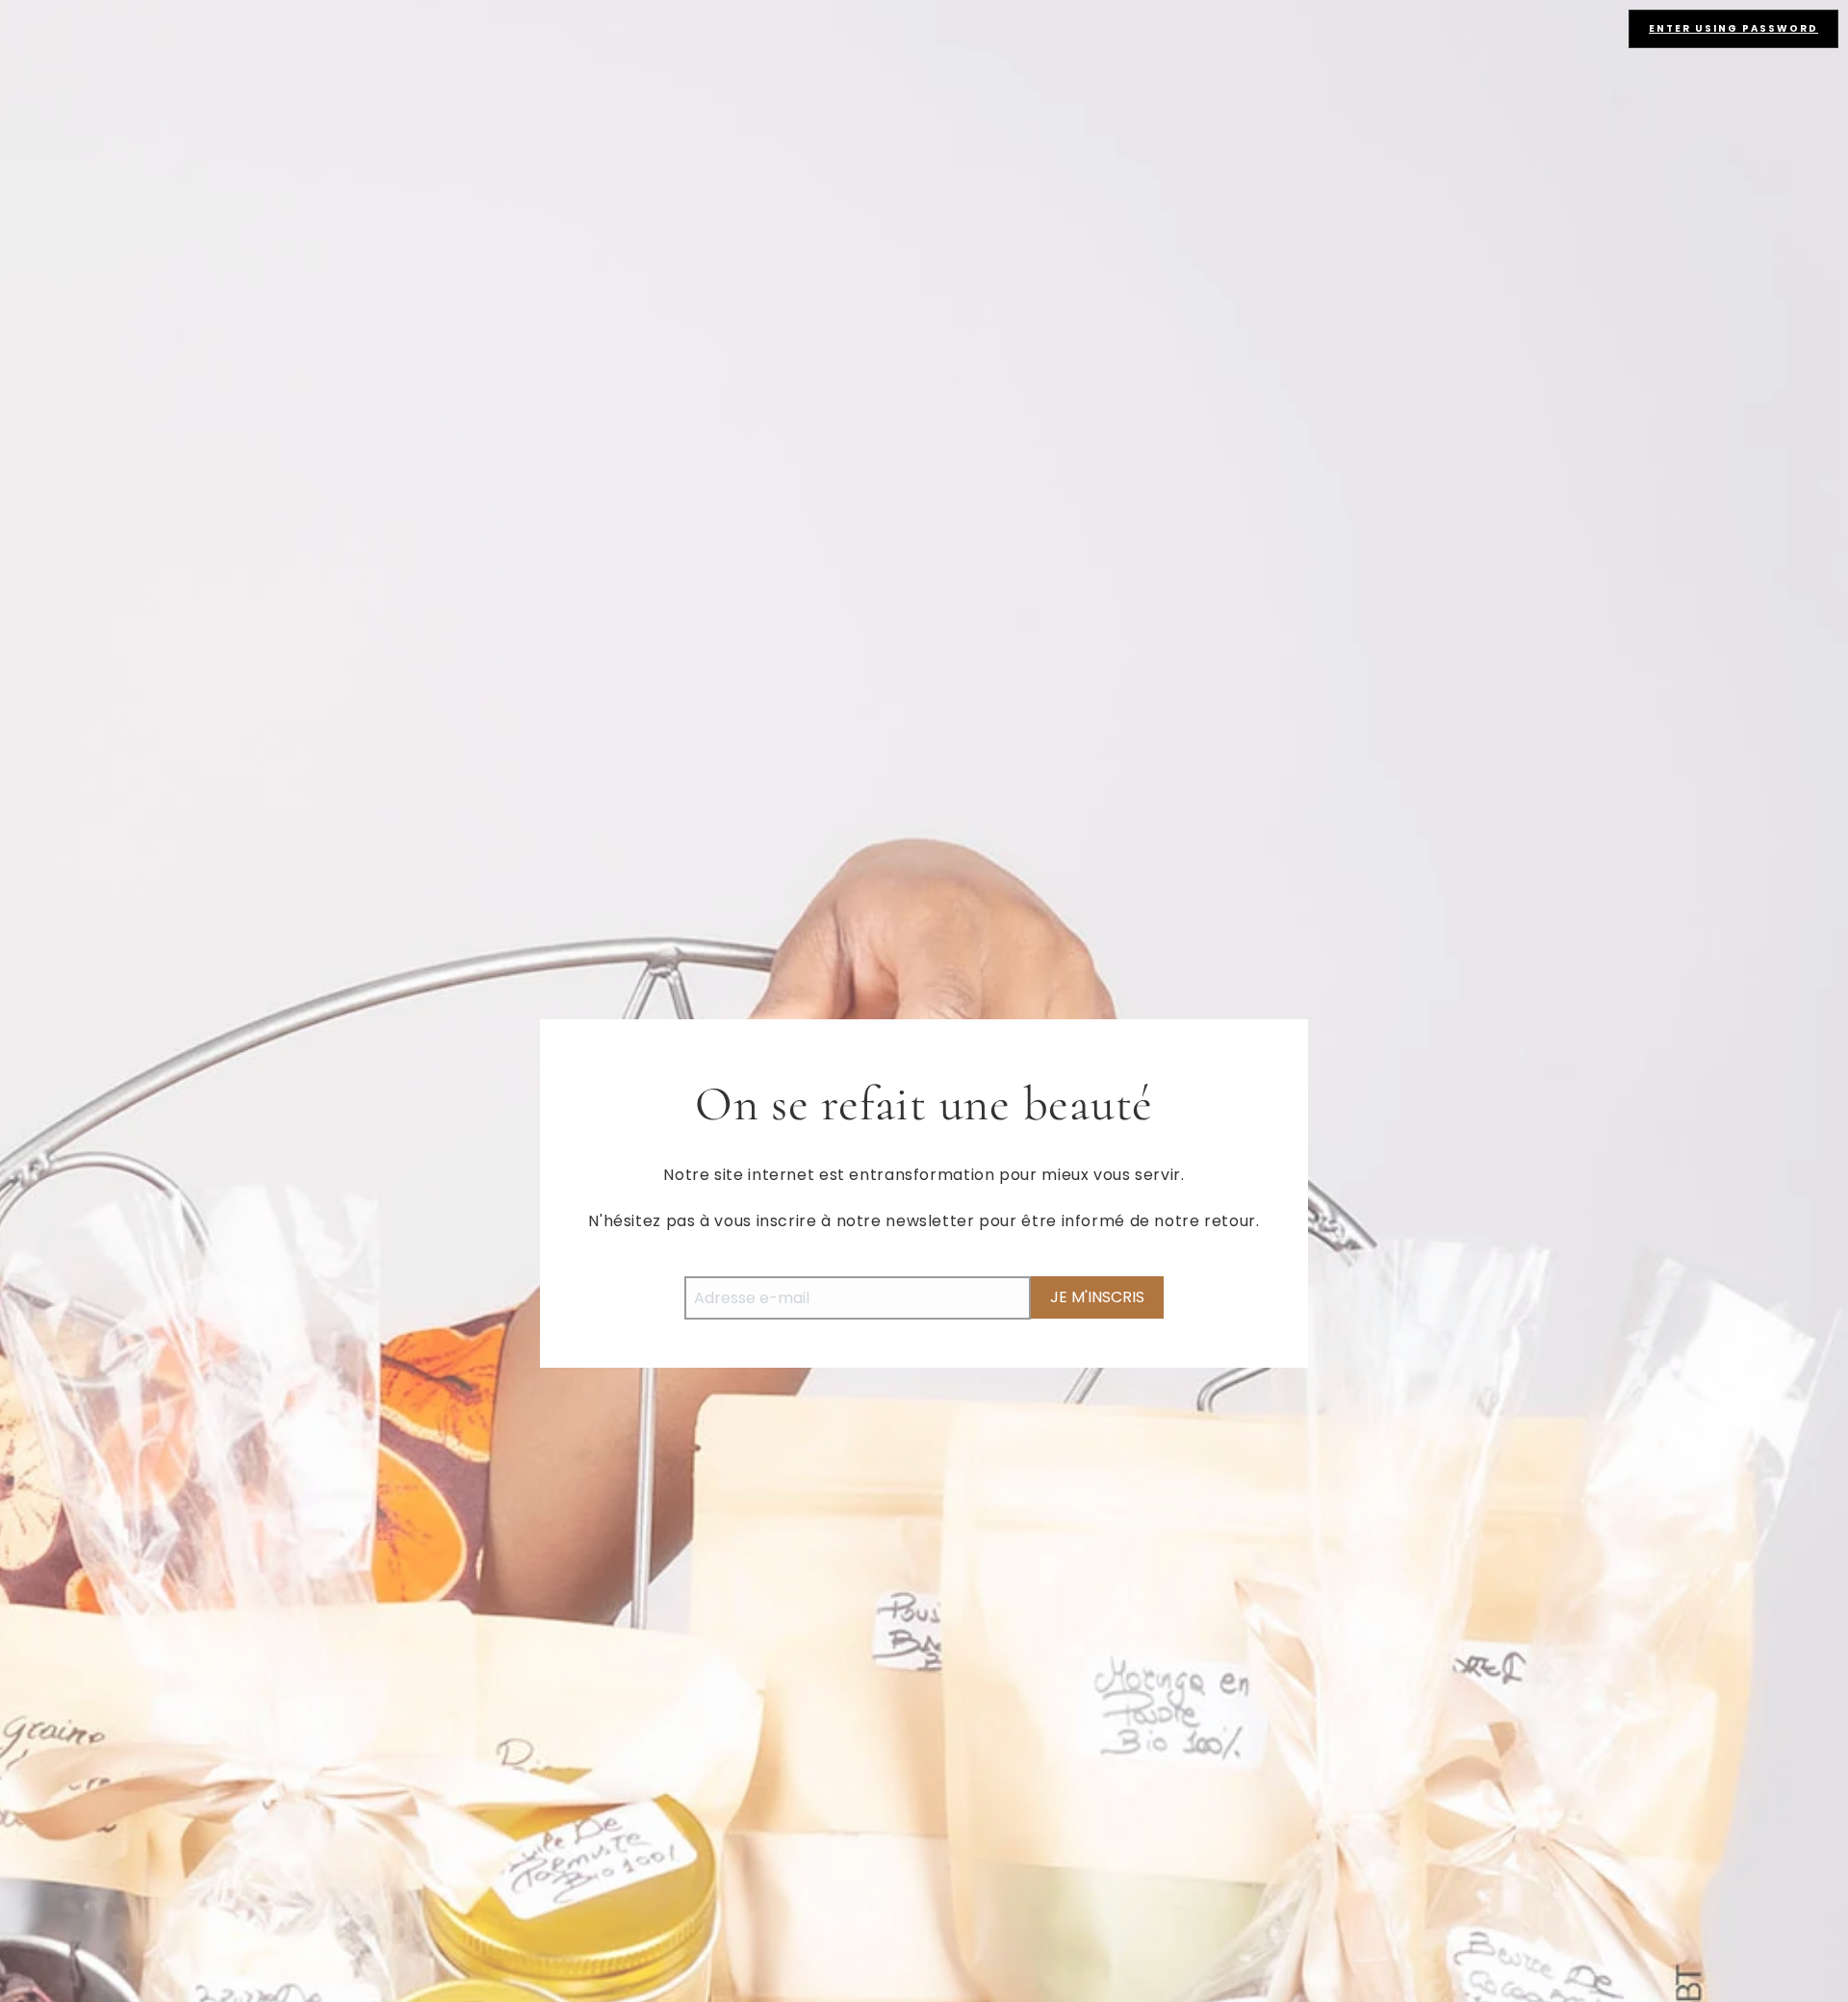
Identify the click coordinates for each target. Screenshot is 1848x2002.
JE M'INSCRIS (1097, 1297)
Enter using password (1733, 28)
